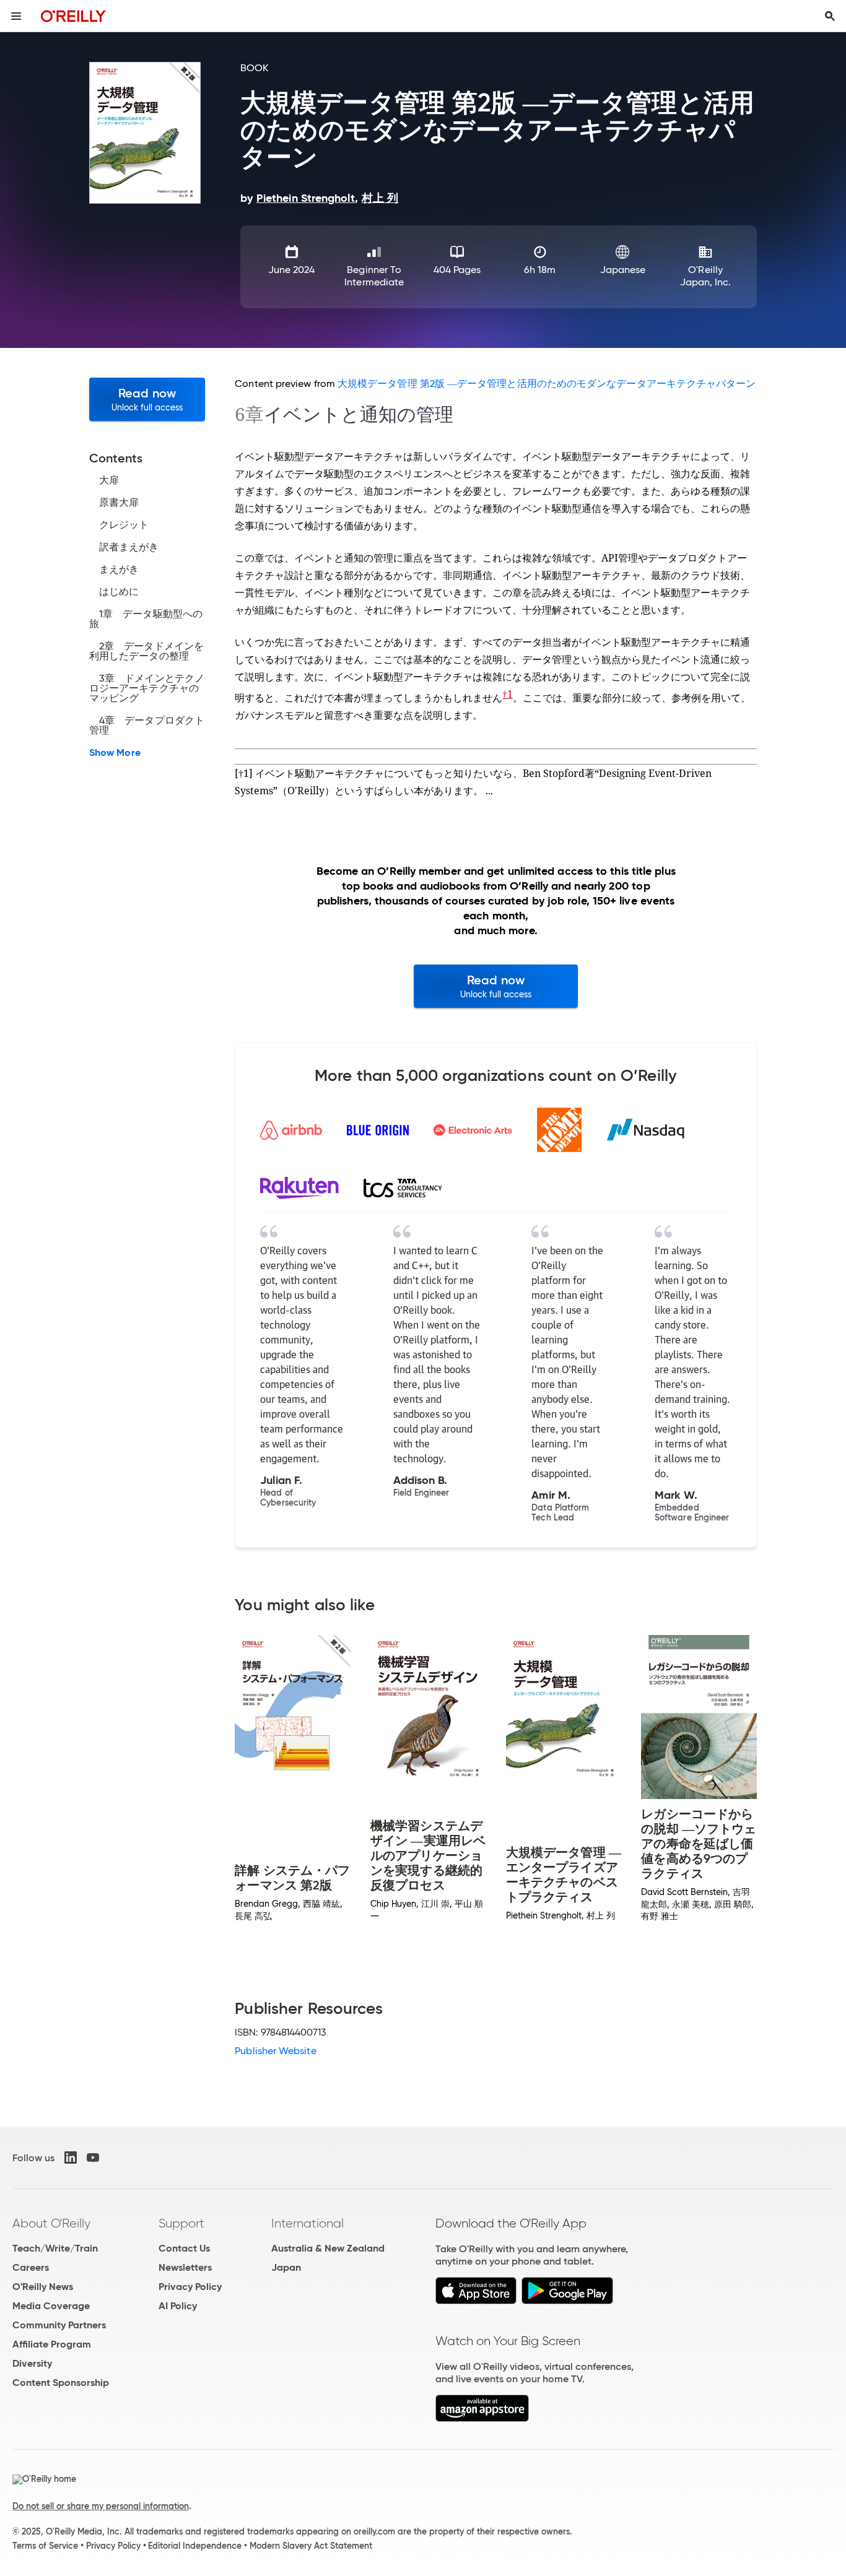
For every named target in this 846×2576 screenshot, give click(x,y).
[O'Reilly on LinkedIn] (71, 2158)
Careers (31, 2267)
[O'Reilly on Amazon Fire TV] (482, 2418)
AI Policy (178, 2306)
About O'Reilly (51, 2223)
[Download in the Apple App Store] (476, 2301)
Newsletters (185, 2267)
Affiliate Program (52, 2344)
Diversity (32, 2363)
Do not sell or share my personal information (101, 2506)
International (307, 2223)
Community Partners (59, 2325)
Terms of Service (45, 2546)
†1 (508, 694)
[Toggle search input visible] (830, 16)
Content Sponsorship (61, 2383)
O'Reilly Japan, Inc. (706, 276)
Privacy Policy (190, 2287)
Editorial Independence (195, 2546)
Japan (286, 2267)
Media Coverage (51, 2306)
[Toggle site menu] (16, 16)
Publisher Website (275, 2051)
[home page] (73, 16)
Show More (115, 753)
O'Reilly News (43, 2287)
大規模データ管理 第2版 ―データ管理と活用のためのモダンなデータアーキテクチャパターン (547, 384)
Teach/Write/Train (55, 2248)
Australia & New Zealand (328, 2248)
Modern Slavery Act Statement (311, 2546)
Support (181, 2223)
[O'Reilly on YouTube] (93, 2158)
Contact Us (184, 2248)
